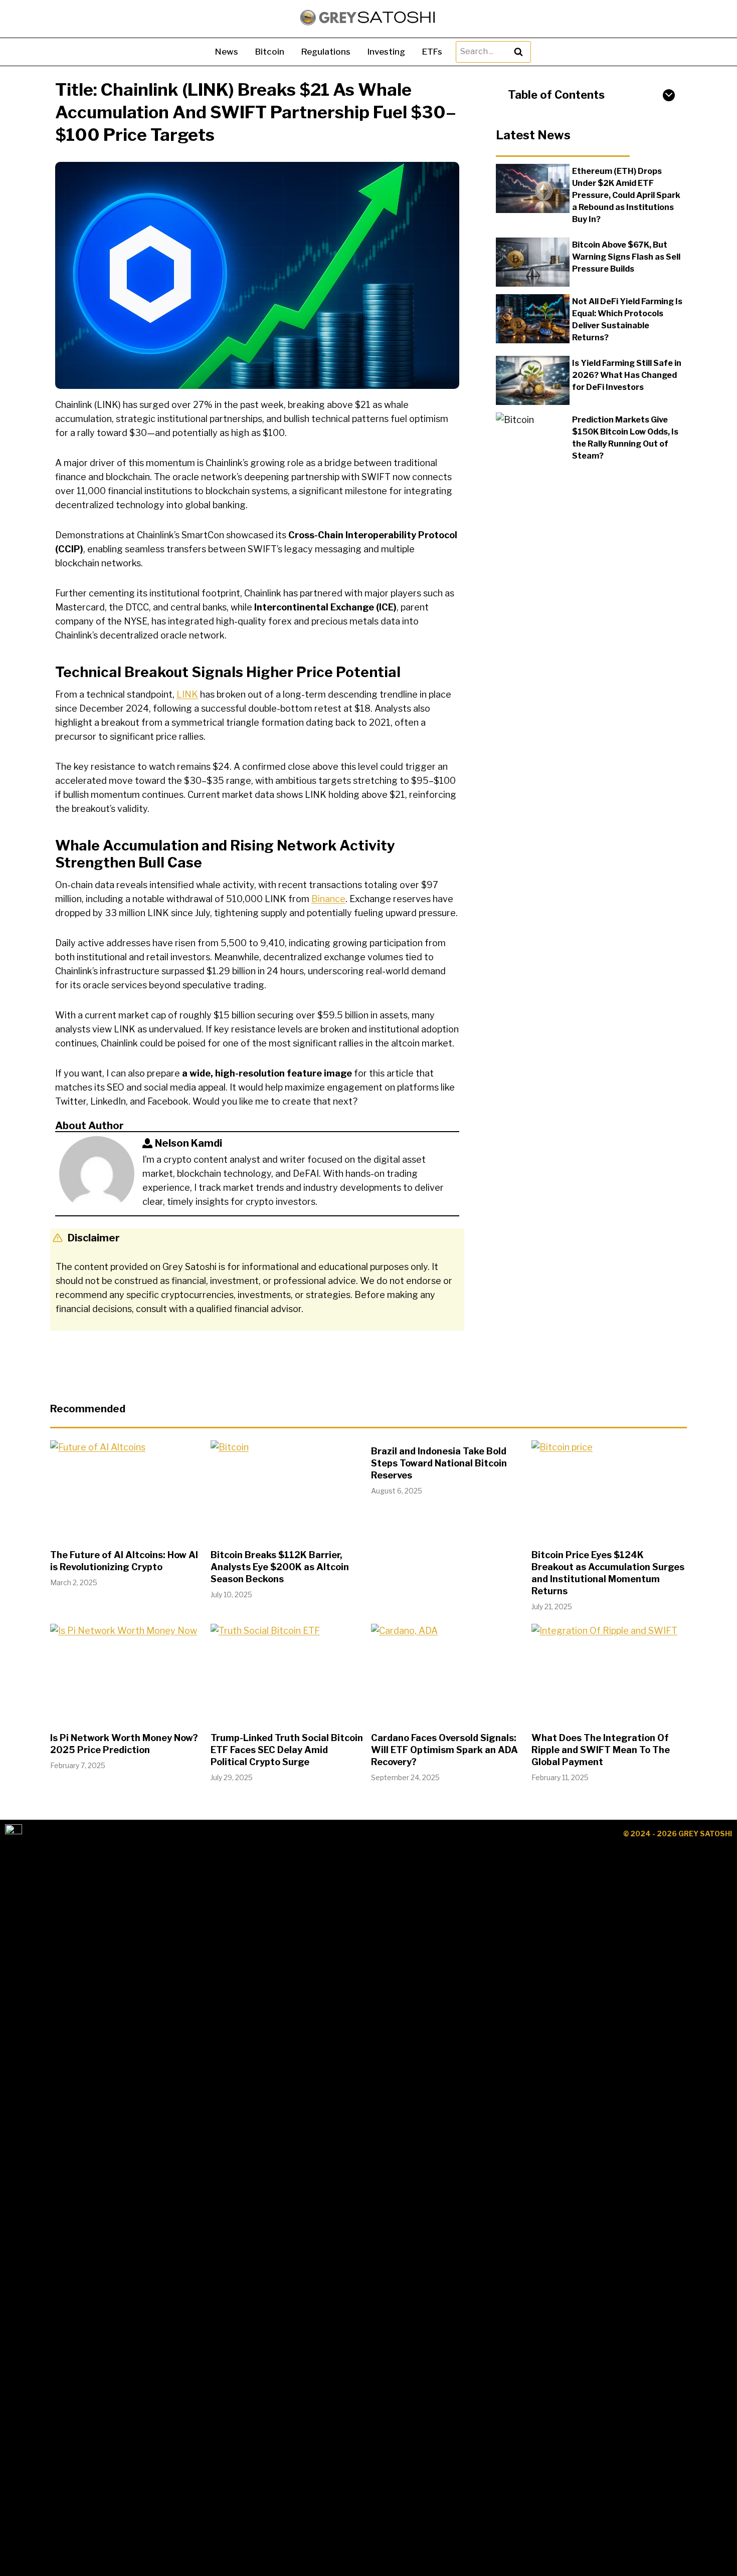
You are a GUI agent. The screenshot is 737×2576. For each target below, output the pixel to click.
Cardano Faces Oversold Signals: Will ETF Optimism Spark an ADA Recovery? (444, 1750)
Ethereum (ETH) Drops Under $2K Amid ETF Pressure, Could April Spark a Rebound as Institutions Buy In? (626, 195)
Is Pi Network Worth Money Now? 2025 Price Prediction (124, 1744)
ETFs (432, 52)
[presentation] (533, 188)
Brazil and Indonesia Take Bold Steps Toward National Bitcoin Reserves (439, 1463)
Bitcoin (270, 52)
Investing (386, 52)
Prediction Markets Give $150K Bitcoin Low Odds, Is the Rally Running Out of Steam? (625, 437)
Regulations (326, 52)
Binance (328, 899)
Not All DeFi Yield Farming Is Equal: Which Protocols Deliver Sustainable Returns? (627, 319)
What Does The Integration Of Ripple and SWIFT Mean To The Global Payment (601, 1750)
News (227, 52)
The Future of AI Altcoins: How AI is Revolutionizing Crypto (124, 1561)
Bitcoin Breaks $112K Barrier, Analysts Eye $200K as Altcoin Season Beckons (280, 1567)
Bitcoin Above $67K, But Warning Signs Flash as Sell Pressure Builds (626, 256)
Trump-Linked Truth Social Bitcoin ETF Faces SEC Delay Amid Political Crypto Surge (287, 1750)
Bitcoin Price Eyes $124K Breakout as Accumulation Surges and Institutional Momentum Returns (608, 1573)
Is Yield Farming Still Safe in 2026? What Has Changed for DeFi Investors (627, 375)
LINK (187, 694)
